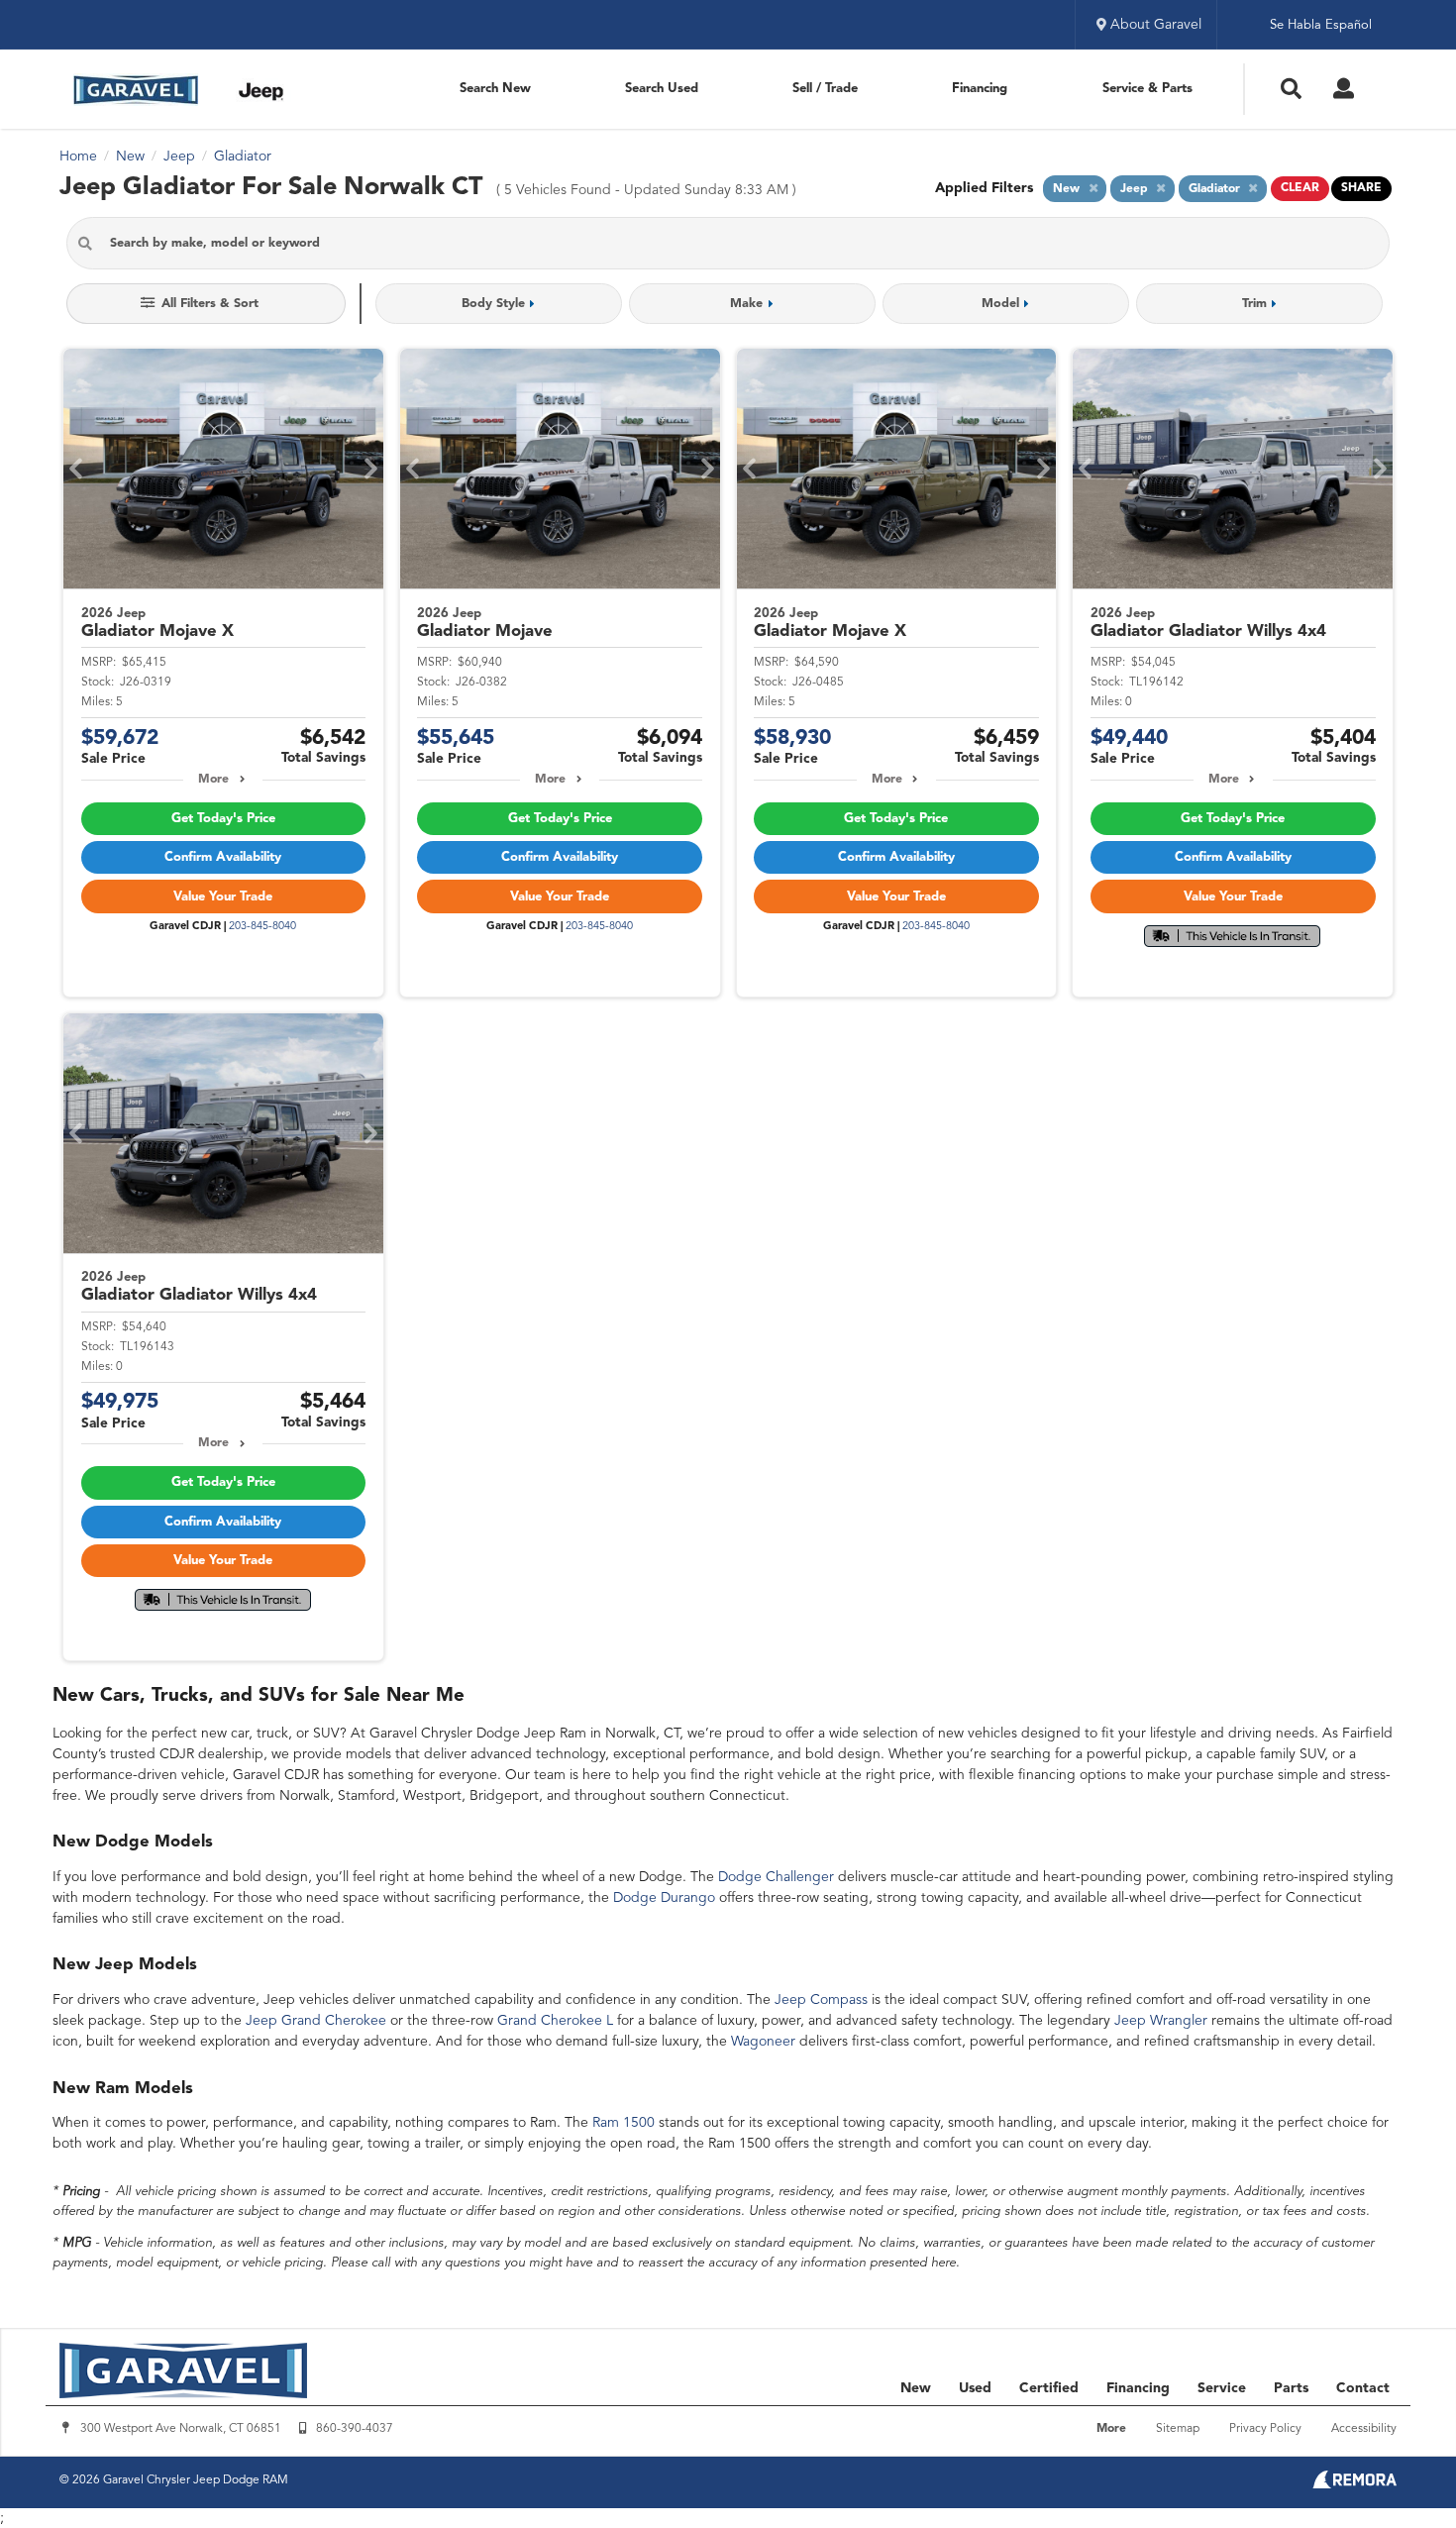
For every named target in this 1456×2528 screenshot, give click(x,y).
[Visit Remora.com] (1354, 2484)
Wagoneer (763, 2042)
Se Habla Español (1321, 25)
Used (975, 2388)
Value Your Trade (223, 897)
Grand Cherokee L (555, 2021)
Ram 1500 (624, 2123)
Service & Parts (1147, 89)
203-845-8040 (262, 927)
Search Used (662, 89)
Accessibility (1364, 2429)
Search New (495, 89)
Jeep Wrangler (1161, 2021)
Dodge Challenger (776, 1877)
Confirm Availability (223, 857)
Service (1222, 2388)
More (213, 780)
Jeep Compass (821, 2000)
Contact (1363, 2388)
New (916, 2388)
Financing (980, 89)
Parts (1291, 2388)
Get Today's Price (223, 819)
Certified (1049, 2388)
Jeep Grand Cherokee (316, 2021)
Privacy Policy (1265, 2429)
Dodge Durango (664, 1898)
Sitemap (1178, 2429)
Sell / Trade (825, 89)
